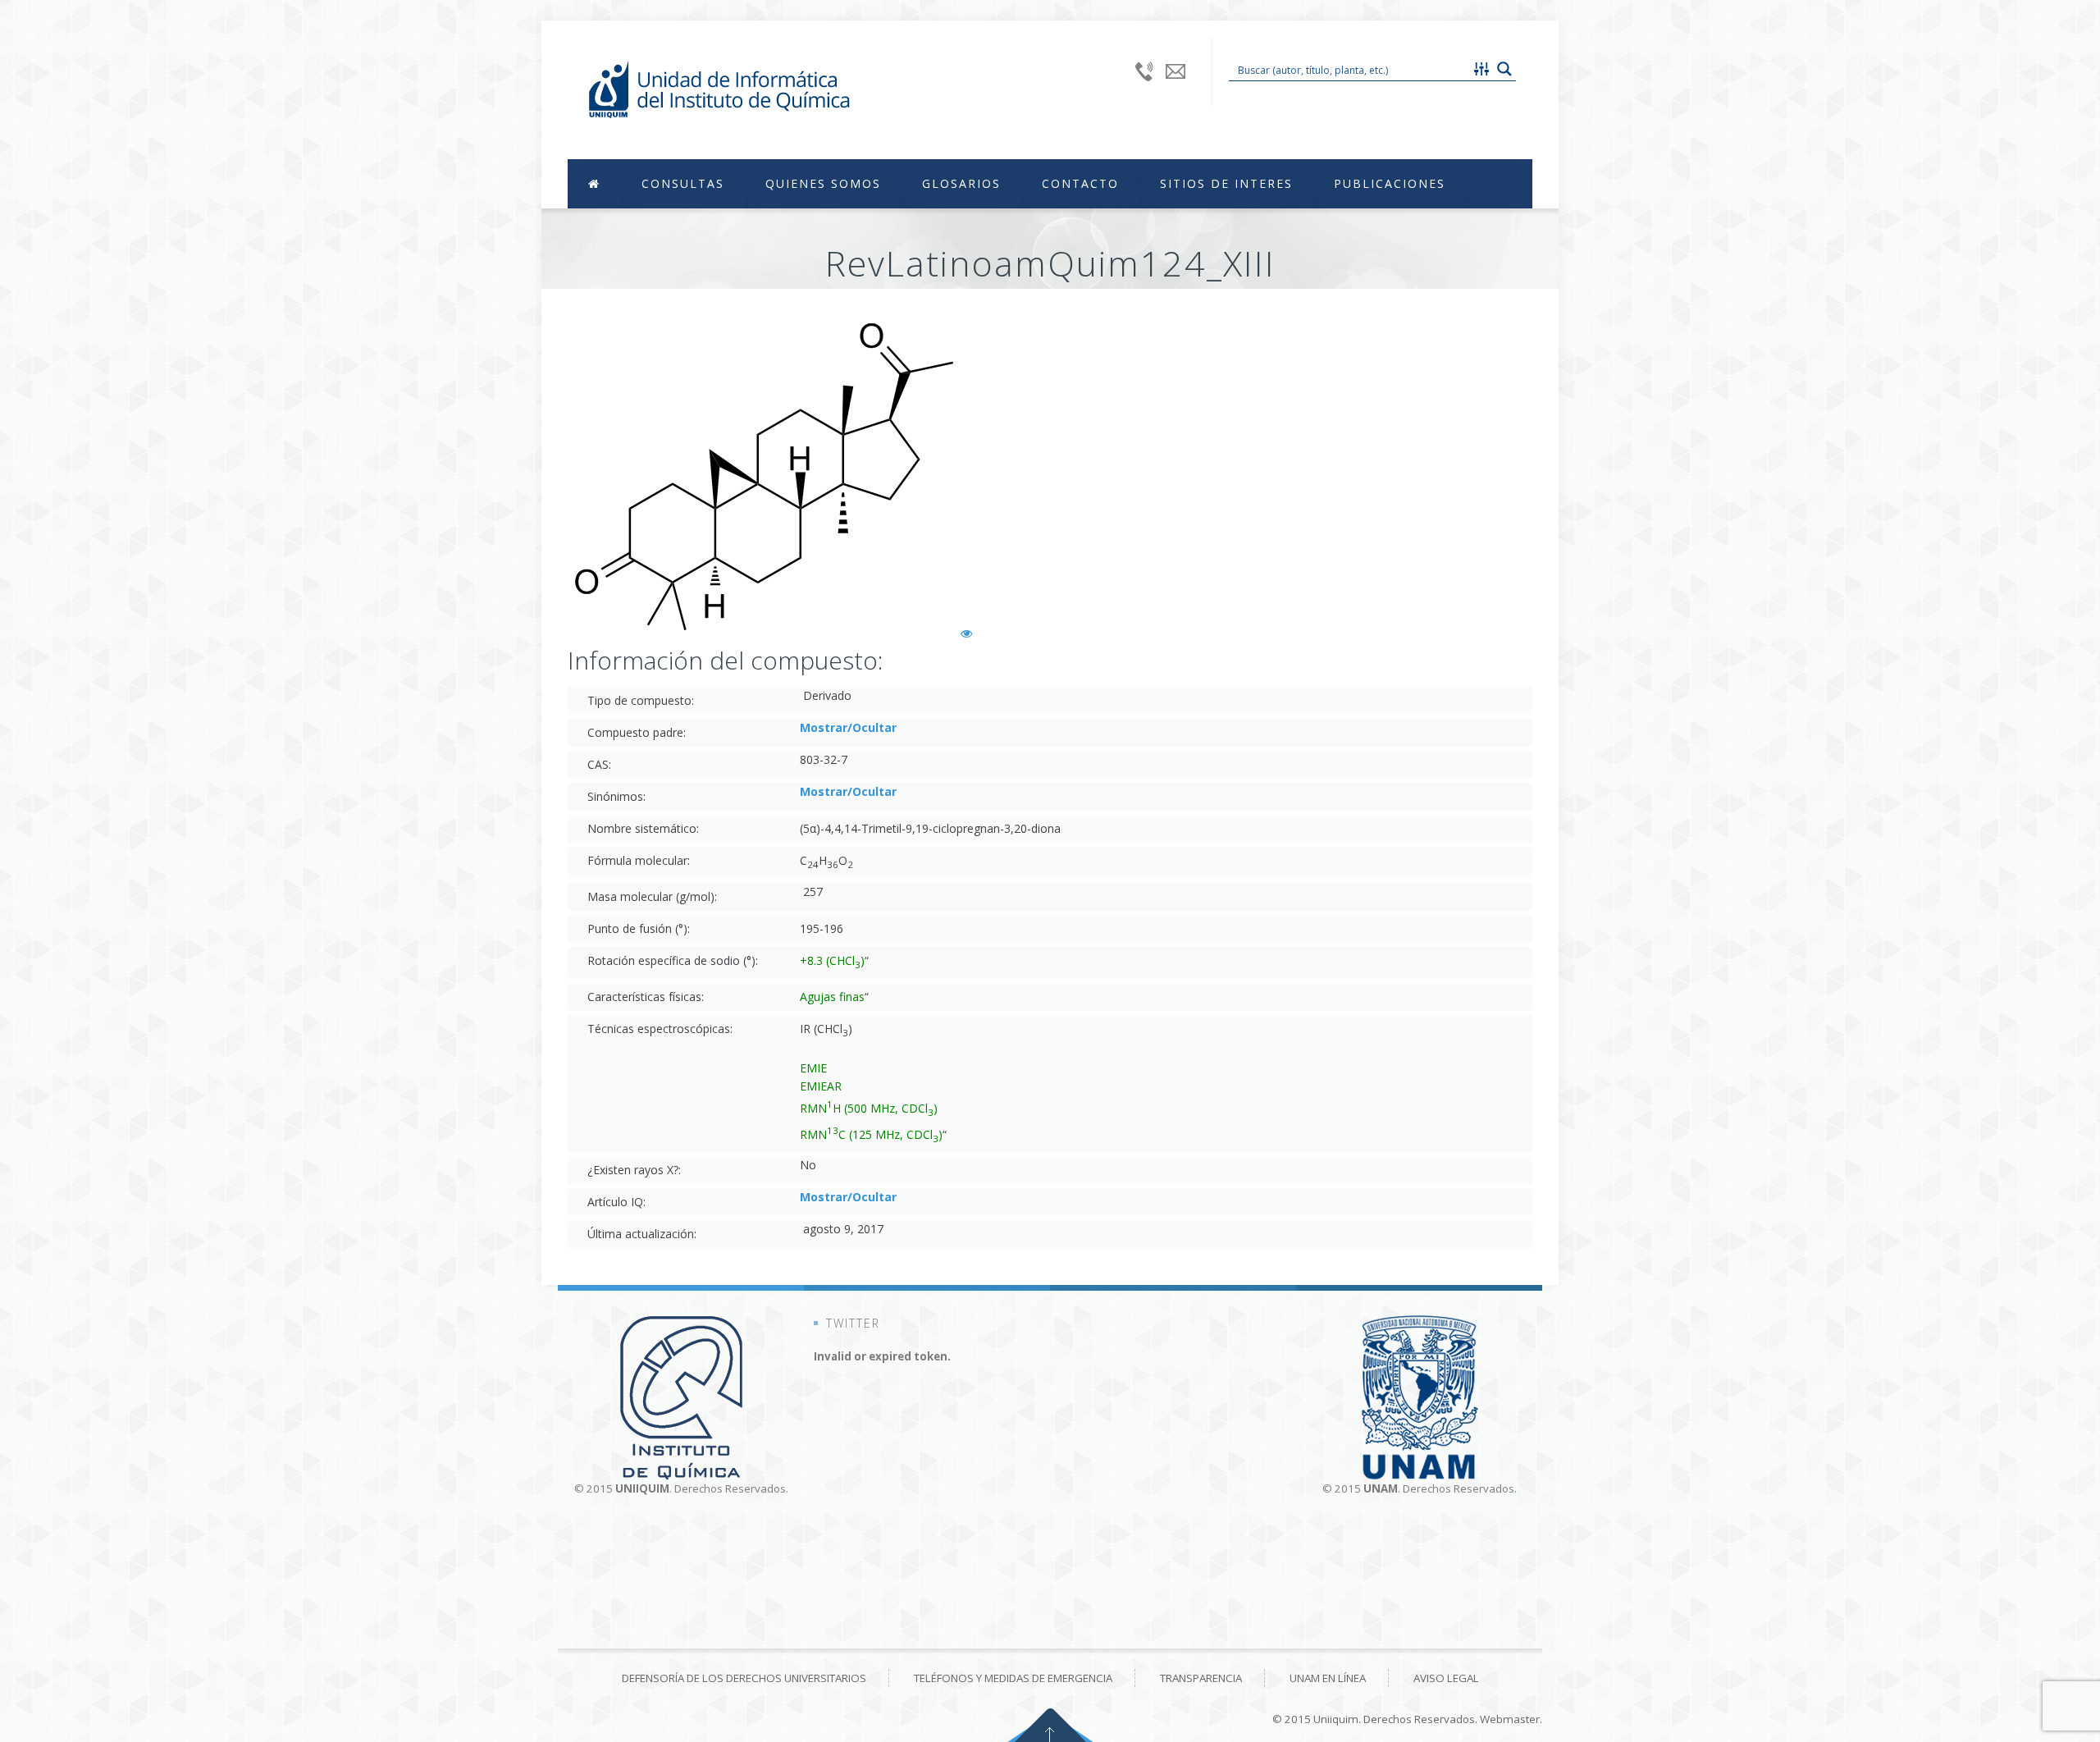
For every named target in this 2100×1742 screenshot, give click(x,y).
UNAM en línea (1328, 1678)
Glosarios (961, 183)
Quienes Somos (823, 183)
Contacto (1080, 183)
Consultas (683, 183)
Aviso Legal (1446, 1678)
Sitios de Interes (1226, 183)
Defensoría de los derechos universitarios (744, 1678)
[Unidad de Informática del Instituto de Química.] (719, 90)
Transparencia (1201, 1678)
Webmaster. (1511, 1719)
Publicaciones (1390, 183)
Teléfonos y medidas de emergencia (1013, 1678)
